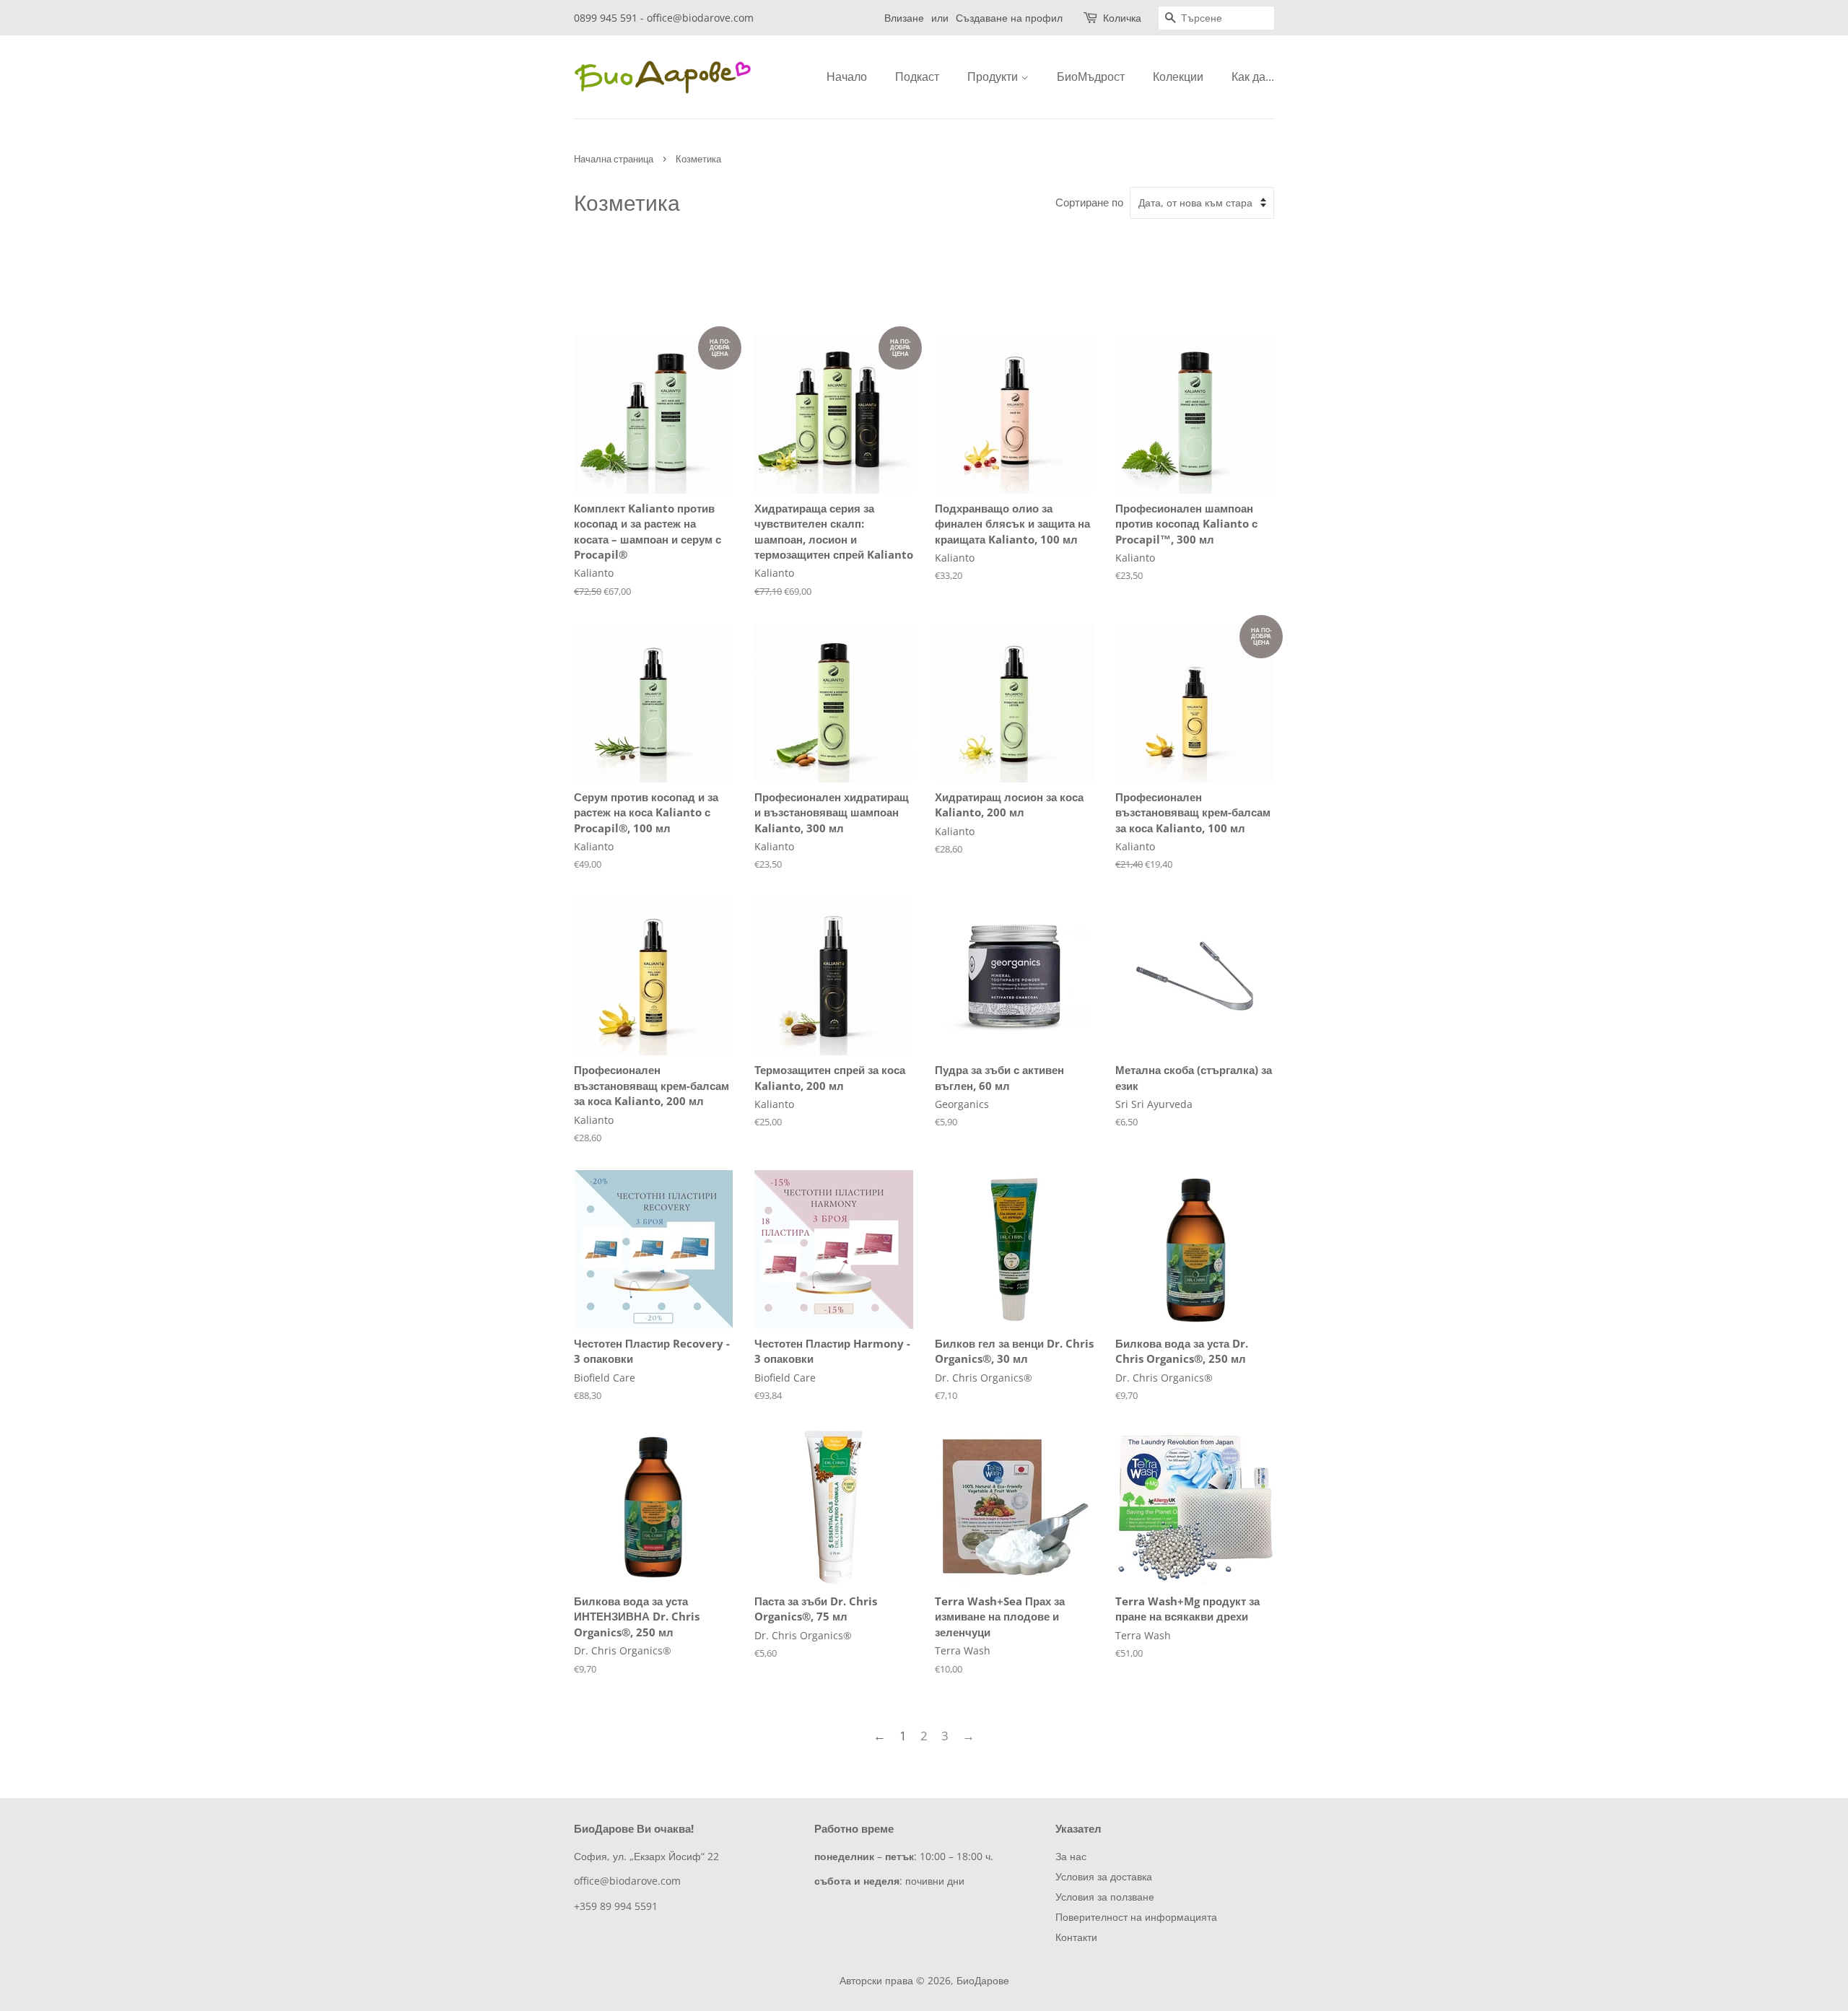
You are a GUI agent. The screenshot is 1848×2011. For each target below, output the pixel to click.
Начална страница (614, 159)
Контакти (1076, 1937)
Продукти (994, 77)
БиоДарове (983, 1980)
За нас (1071, 1856)
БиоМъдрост (1091, 77)
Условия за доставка (1104, 1876)
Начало (847, 77)
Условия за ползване (1105, 1897)
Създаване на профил (1009, 18)
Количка (1122, 18)
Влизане (904, 18)
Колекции (1178, 77)
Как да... (1253, 77)
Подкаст (917, 77)
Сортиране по (1089, 202)
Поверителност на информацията (1136, 1917)
